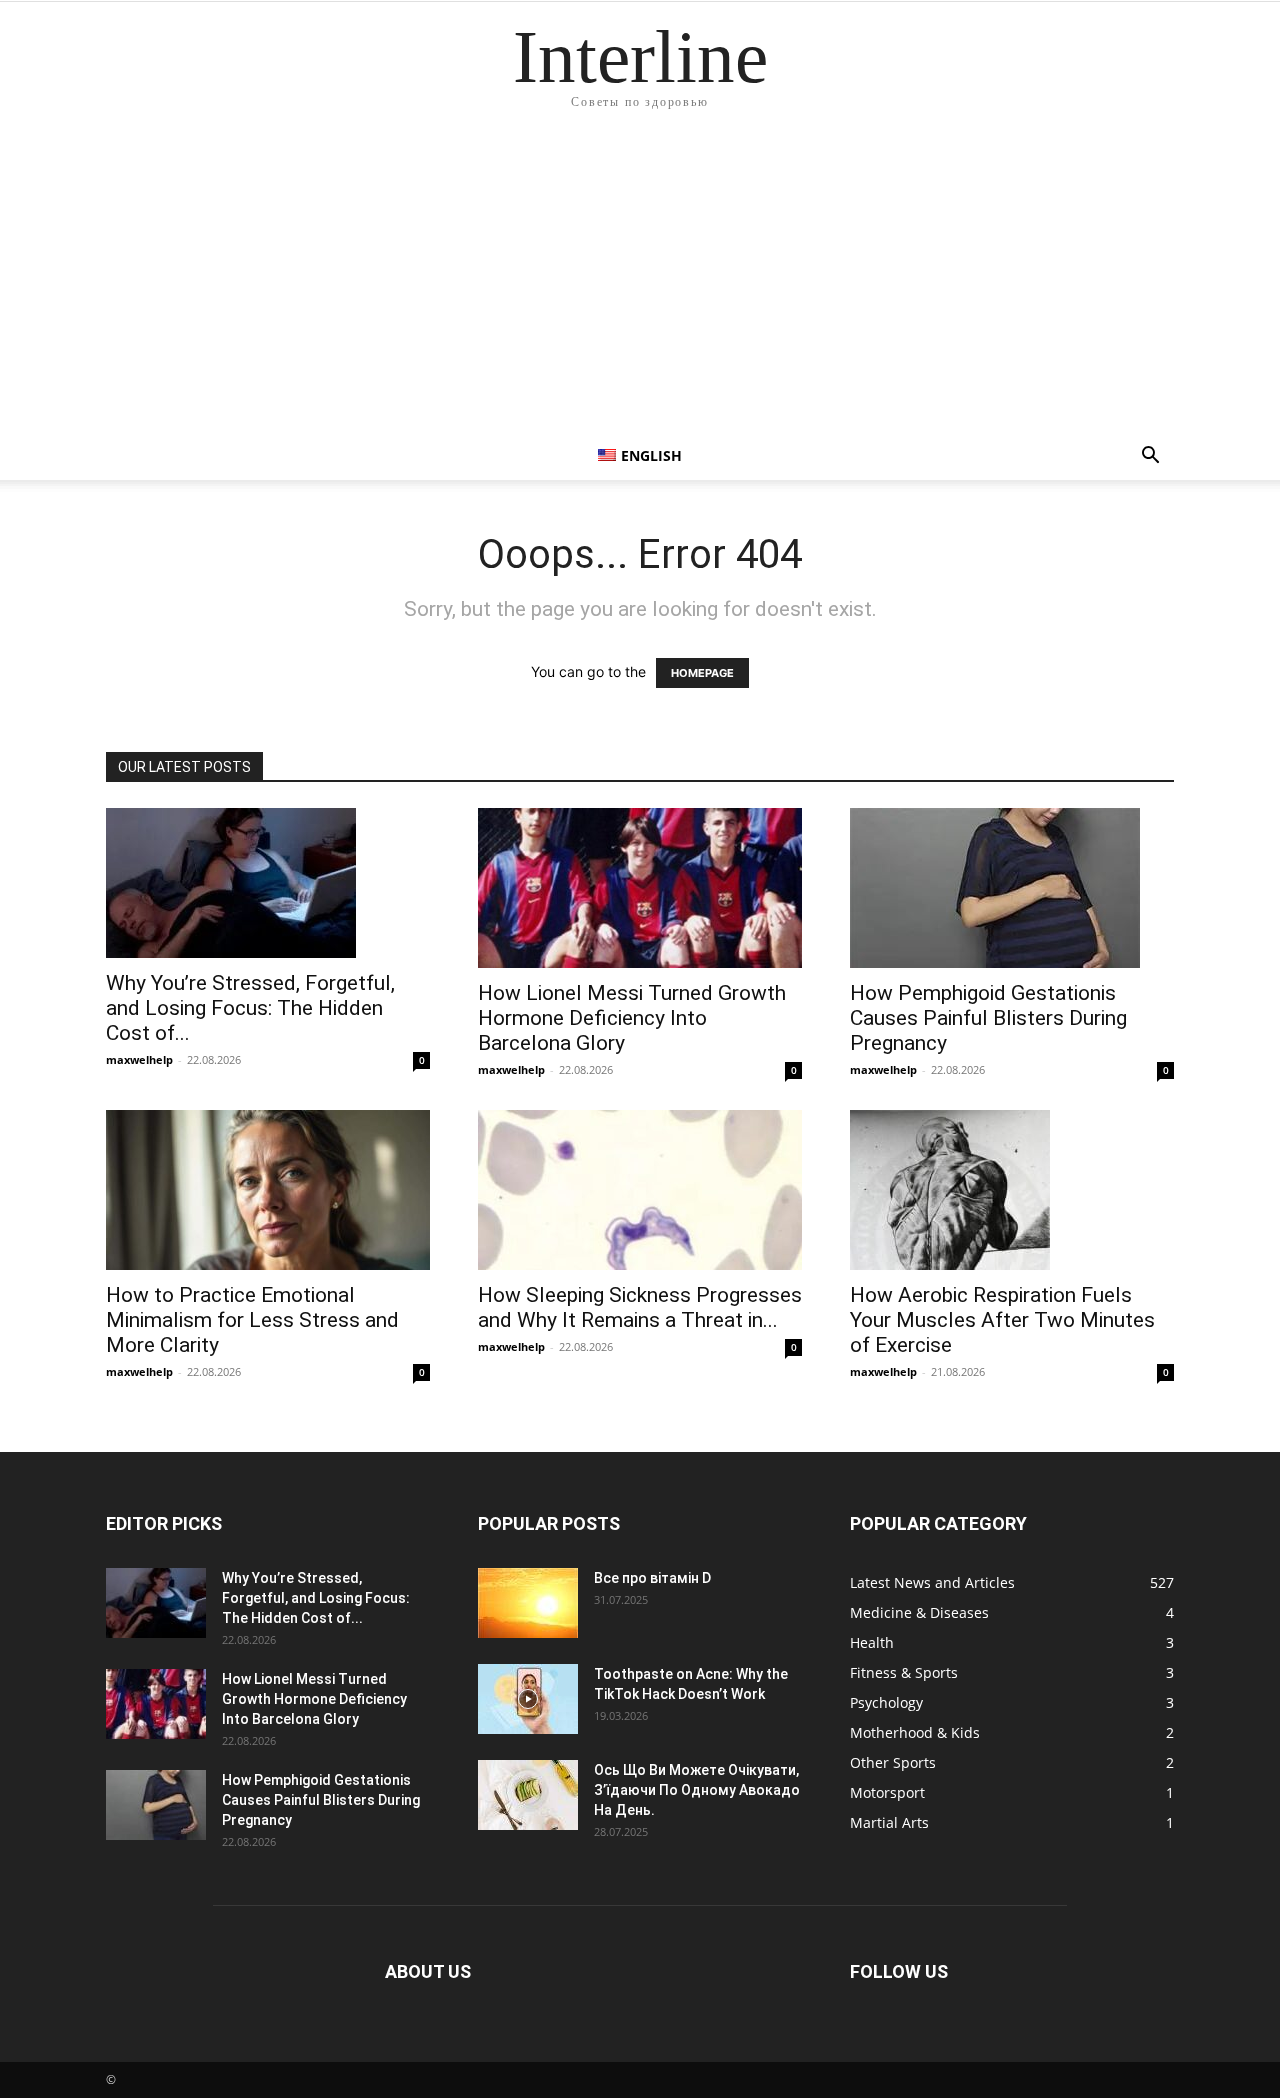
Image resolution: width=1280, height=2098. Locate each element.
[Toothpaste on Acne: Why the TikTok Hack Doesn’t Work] (528, 1699)
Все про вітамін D (652, 1578)
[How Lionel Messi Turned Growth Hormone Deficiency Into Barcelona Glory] (640, 888)
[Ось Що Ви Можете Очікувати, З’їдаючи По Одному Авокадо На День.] (528, 1795)
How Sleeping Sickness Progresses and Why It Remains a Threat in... (640, 1307)
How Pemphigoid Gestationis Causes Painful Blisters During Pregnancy (988, 1018)
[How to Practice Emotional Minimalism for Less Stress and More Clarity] (268, 1190)
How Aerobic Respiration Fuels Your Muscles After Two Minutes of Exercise (1002, 1320)
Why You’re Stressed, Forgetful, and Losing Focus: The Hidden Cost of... (250, 1008)
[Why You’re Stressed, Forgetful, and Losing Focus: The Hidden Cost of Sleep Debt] (268, 883)
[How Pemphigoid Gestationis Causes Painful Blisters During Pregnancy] (1012, 888)
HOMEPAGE (702, 673)
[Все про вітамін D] (528, 1603)
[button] (1150, 457)
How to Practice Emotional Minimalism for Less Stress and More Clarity (252, 1320)
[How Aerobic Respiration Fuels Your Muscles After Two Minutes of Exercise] (1012, 1190)
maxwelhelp (139, 1059)
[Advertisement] (640, 282)
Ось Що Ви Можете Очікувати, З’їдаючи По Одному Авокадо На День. (697, 1790)
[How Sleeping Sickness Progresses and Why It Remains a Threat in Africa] (640, 1190)
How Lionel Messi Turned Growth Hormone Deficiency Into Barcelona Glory (632, 1018)
